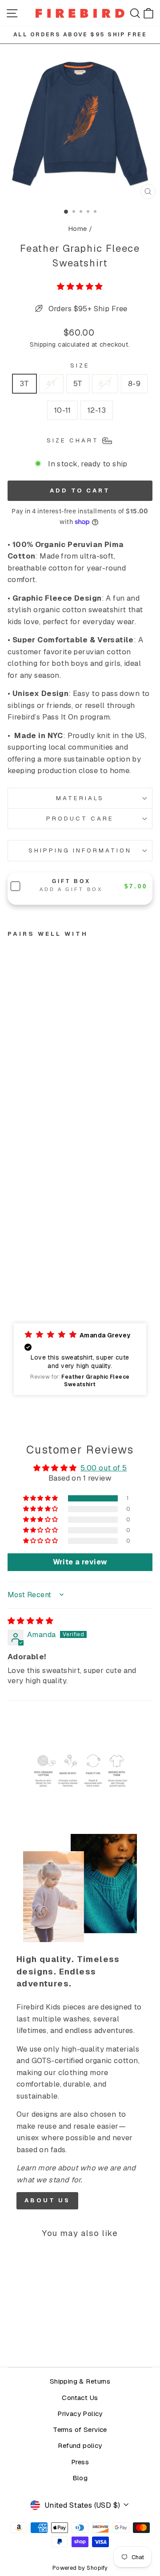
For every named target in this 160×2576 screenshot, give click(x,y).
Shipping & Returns (80, 2381)
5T (78, 383)
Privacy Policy (80, 2414)
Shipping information (80, 850)
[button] (80, 286)
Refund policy (80, 2446)
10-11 (62, 410)
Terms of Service (80, 2430)
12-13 (97, 410)
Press (80, 2462)
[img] (30, 1621)
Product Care (80, 819)
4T (51, 383)
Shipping (43, 344)
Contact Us (80, 2398)
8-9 (134, 383)
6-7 (105, 383)
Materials (80, 798)
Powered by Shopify (80, 2568)
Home (78, 229)
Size (80, 365)
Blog (80, 2478)
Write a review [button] (80, 1562)
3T (24, 383)
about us (47, 2200)
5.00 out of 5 (104, 1468)
